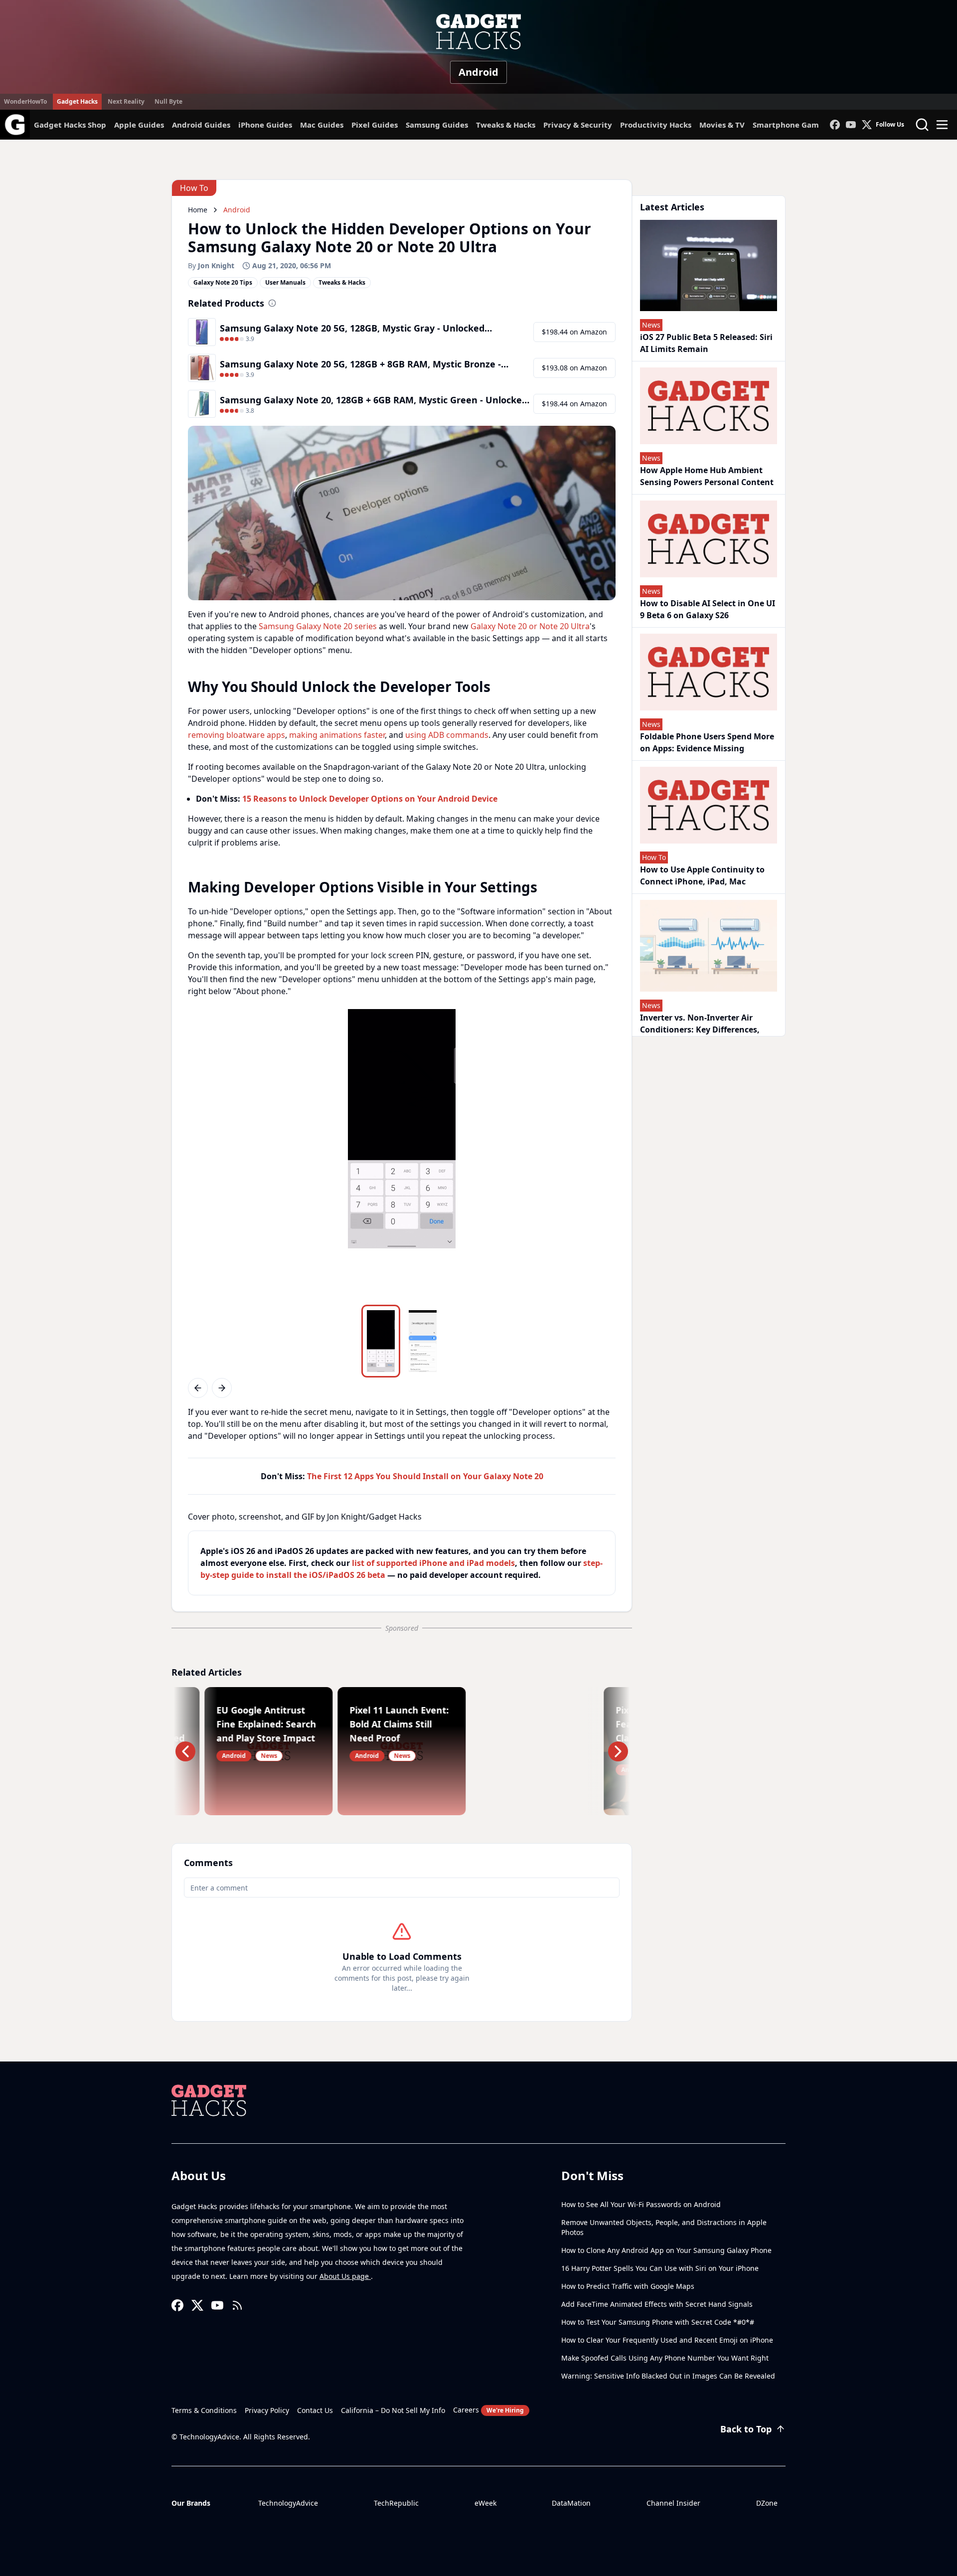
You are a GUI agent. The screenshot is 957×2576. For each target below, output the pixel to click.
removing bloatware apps (237, 735)
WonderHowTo (25, 101)
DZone (767, 2503)
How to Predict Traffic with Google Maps (628, 2286)
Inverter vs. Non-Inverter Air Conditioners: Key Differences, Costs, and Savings (700, 1030)
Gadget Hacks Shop (70, 125)
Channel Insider (673, 2503)
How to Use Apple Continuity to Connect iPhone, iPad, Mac (702, 875)
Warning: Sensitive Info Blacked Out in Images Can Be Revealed (668, 2376)
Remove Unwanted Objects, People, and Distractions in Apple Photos (664, 2227)
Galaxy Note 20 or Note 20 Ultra (530, 626)
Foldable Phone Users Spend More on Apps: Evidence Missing (707, 742)
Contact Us (315, 2410)
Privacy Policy (267, 2410)
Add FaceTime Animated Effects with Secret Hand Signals (657, 2304)
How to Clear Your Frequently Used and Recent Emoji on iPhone (667, 2340)
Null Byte (168, 101)
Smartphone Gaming (792, 125)
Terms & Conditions (204, 2410)
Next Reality (126, 101)
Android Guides (201, 125)
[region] (402, 1155)
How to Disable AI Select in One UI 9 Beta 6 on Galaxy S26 (708, 609)
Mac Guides (322, 125)
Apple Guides (139, 125)
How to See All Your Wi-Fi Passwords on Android (641, 2204)
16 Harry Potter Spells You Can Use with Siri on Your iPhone (660, 2268)
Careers (488, 2410)
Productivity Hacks (656, 125)
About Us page (345, 2276)
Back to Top (746, 2429)
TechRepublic (396, 2503)
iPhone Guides (265, 125)
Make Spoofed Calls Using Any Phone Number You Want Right (665, 2358)
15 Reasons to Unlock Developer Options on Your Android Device (370, 799)
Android (478, 72)
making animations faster (337, 735)
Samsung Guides (437, 125)
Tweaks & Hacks (506, 125)
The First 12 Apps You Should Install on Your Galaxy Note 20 (425, 1476)
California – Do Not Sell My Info (393, 2410)
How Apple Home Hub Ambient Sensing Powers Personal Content (707, 476)
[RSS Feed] (237, 2305)
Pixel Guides (375, 125)
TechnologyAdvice (288, 2503)
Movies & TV (722, 125)
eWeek (485, 2503)
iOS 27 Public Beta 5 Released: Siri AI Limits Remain (706, 343)
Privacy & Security (578, 125)
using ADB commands (447, 735)
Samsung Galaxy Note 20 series (318, 626)
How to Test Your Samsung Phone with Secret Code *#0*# (658, 2322)
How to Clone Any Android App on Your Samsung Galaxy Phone (666, 2250)
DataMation (571, 2503)
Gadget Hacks (77, 101)
